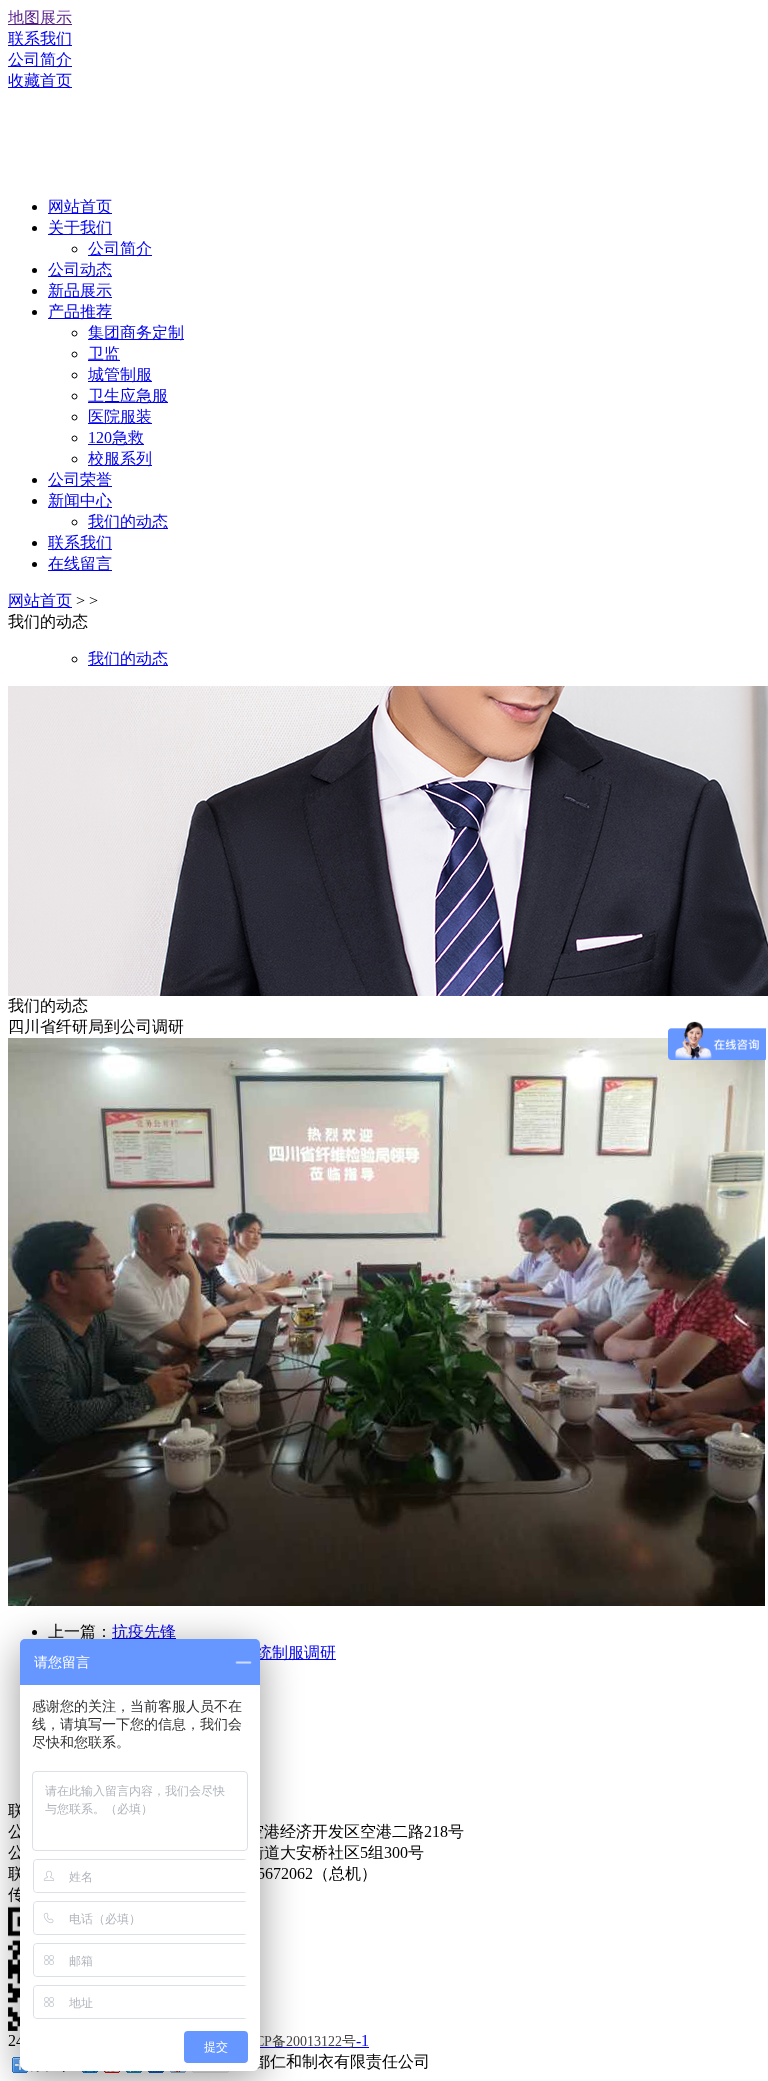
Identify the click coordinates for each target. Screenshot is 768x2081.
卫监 (104, 353)
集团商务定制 (136, 332)
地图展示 (40, 17)
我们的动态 (128, 521)
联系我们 (40, 38)
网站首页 (80, 206)
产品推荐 (80, 311)
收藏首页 (40, 80)
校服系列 (120, 458)
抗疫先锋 (144, 1631)
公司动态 (80, 269)
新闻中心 (80, 500)
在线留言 (80, 563)
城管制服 (120, 374)
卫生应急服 (128, 395)
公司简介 (40, 59)
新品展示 (80, 290)
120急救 (116, 437)
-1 (300, 2040)
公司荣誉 (80, 479)
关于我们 (80, 227)
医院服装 (120, 416)
